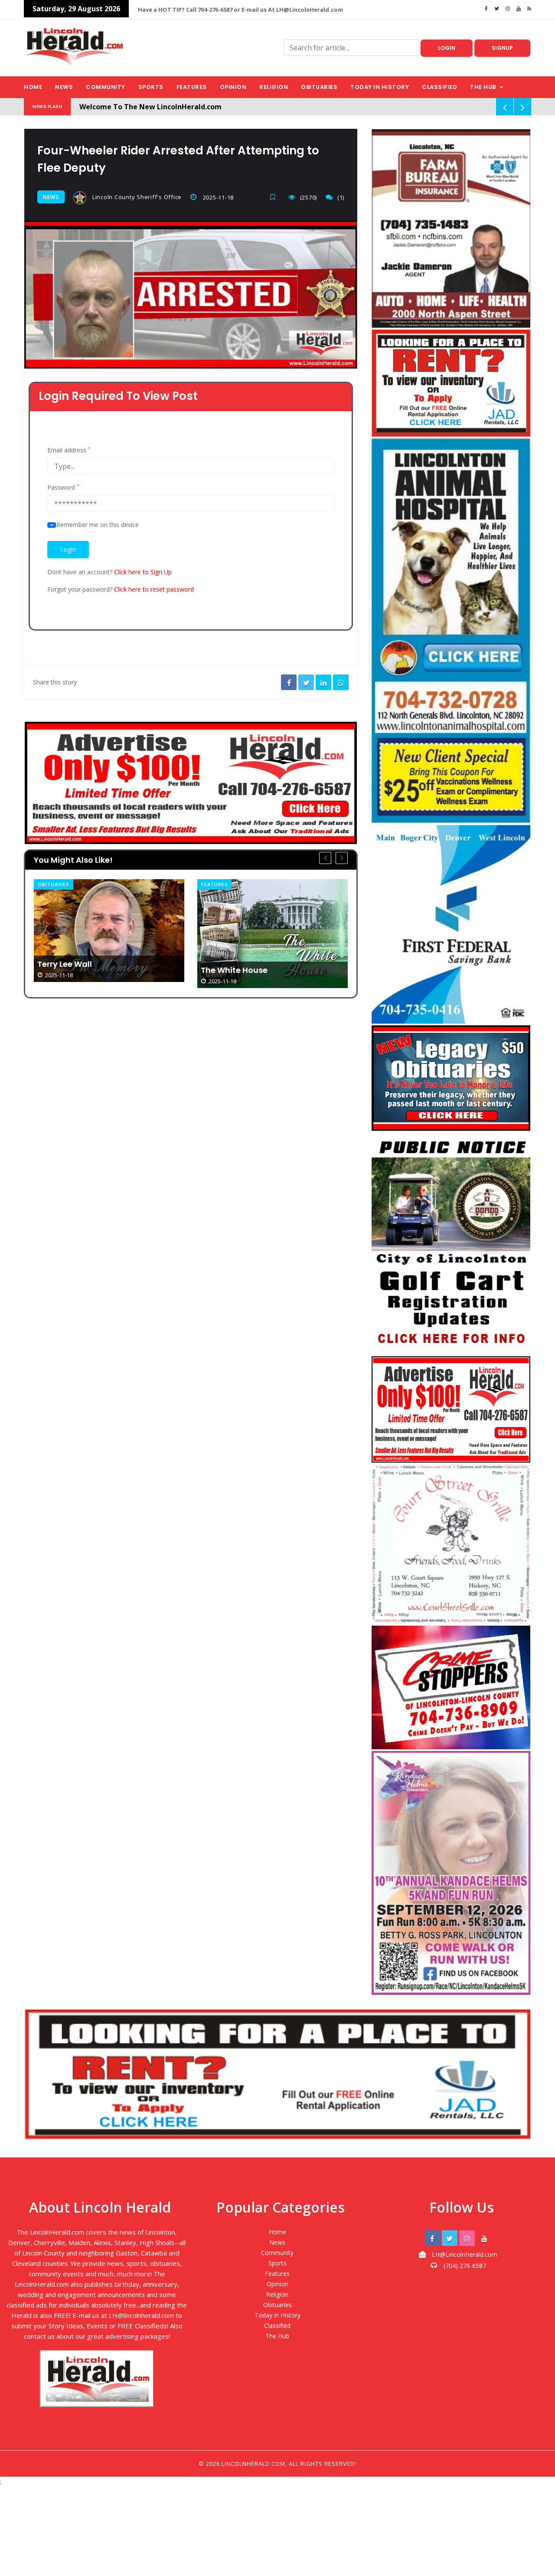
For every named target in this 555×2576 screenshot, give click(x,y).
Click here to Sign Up (143, 572)
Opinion (233, 87)
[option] (109, 934)
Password (63, 488)
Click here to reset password (154, 589)
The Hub (483, 87)
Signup (502, 48)
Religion (274, 87)
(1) (341, 197)
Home (33, 87)
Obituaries (319, 87)
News (64, 87)
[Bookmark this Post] (275, 197)
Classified (439, 87)
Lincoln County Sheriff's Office (136, 197)
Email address (69, 450)
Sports (151, 87)
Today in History (380, 87)
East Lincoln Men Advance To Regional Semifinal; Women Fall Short (264, 918)
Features (192, 87)
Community (106, 87)
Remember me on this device (98, 525)
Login (447, 48)
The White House (71, 970)
